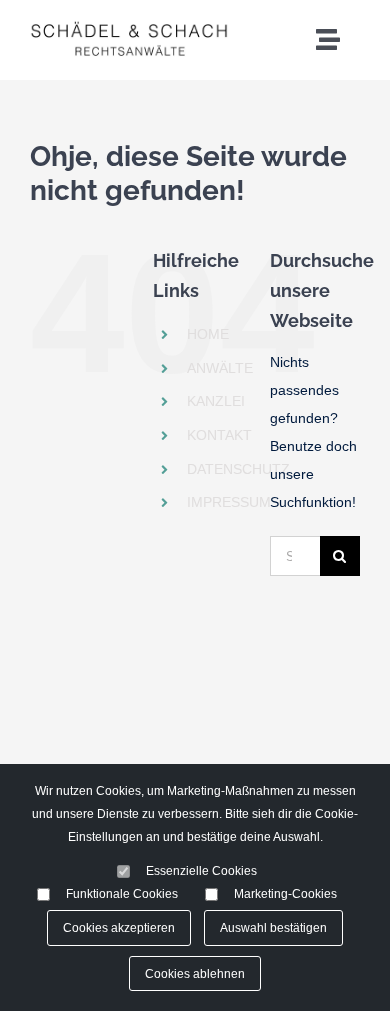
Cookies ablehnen (195, 973)
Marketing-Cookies (285, 893)
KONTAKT (219, 435)
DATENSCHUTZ (238, 469)
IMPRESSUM (229, 502)
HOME (208, 334)
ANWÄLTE (220, 368)
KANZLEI (216, 401)
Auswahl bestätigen (273, 927)
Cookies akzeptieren (119, 927)
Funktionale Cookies (122, 893)
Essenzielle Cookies (201, 870)
